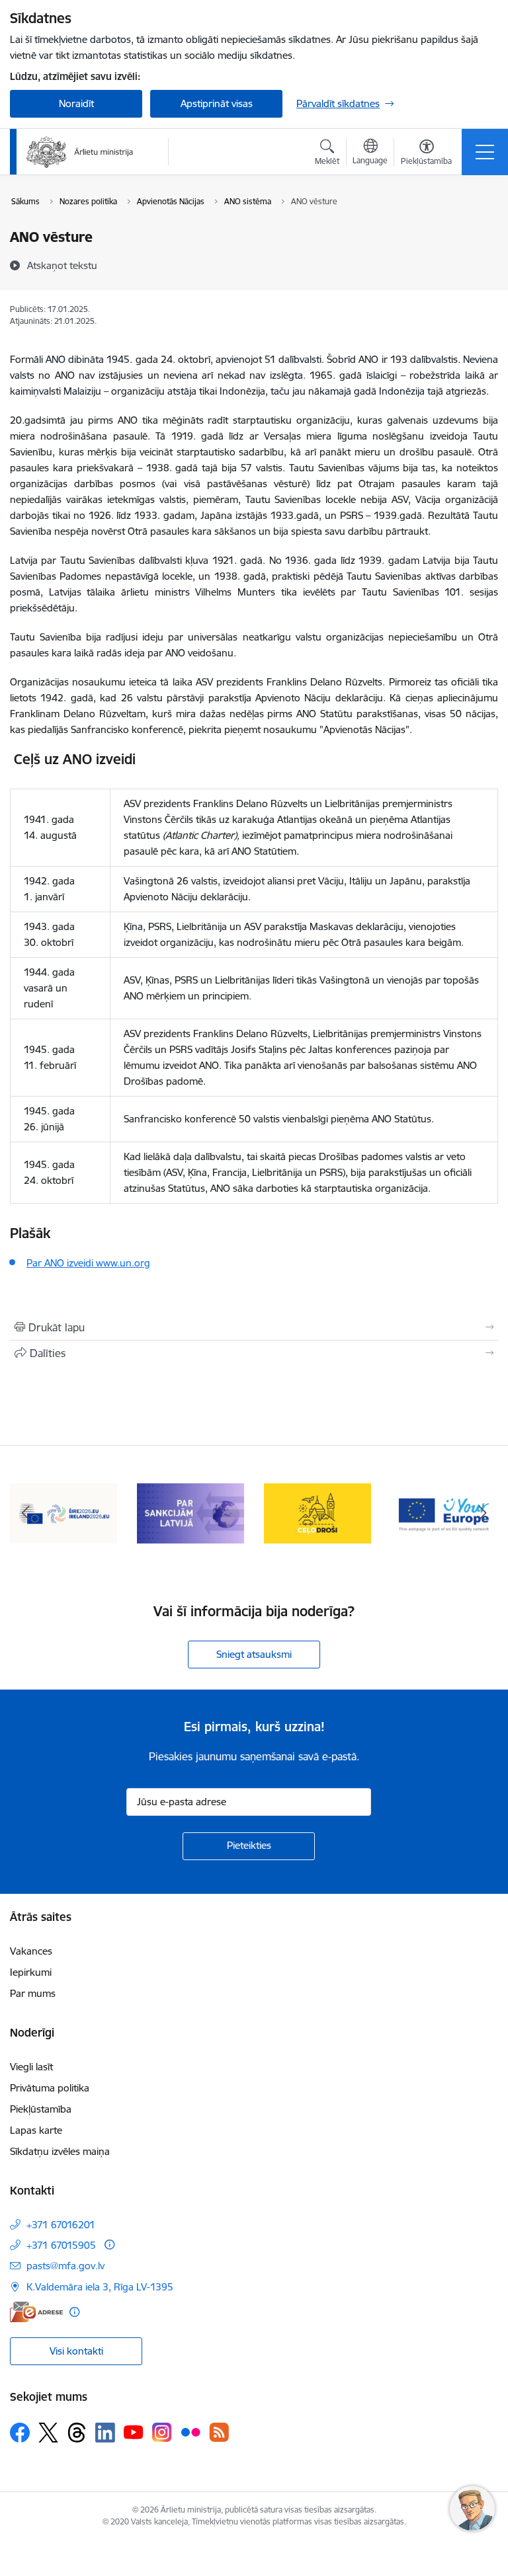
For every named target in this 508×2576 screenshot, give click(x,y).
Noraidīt (76, 103)
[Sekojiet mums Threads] (77, 2433)
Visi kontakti (76, 2351)
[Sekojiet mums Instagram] (162, 2432)
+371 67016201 (61, 2225)
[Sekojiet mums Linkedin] (105, 2433)
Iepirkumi (31, 1972)
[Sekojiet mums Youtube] (134, 2432)
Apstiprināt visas (217, 103)
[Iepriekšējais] (25, 1514)
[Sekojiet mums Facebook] (20, 2433)
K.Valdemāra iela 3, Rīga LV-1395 (100, 2287)
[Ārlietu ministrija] (80, 152)
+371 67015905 (61, 2245)
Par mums (33, 1993)
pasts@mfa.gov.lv (65, 2266)
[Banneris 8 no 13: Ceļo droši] (317, 1513)
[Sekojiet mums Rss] (219, 2432)
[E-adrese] (36, 2312)
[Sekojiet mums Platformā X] (48, 2433)
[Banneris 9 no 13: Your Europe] (444, 1513)
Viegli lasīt (31, 2067)
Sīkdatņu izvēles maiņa (60, 2151)
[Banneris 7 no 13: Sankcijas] (190, 1513)
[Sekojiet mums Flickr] (190, 2432)
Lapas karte (36, 2130)
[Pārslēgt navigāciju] (485, 152)
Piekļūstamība (41, 2109)
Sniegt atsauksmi (254, 1654)
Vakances (31, 1951)
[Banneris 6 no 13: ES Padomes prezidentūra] (63, 1513)
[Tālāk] (483, 1514)
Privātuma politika (50, 2088)
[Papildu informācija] (109, 2244)
